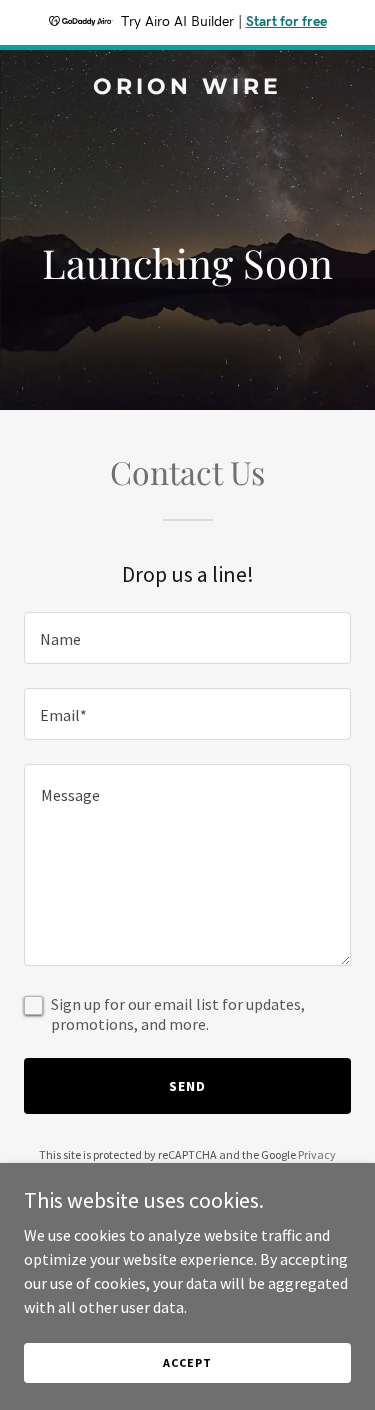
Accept (187, 1362)
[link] (187, 88)
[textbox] (187, 638)
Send (187, 1086)
